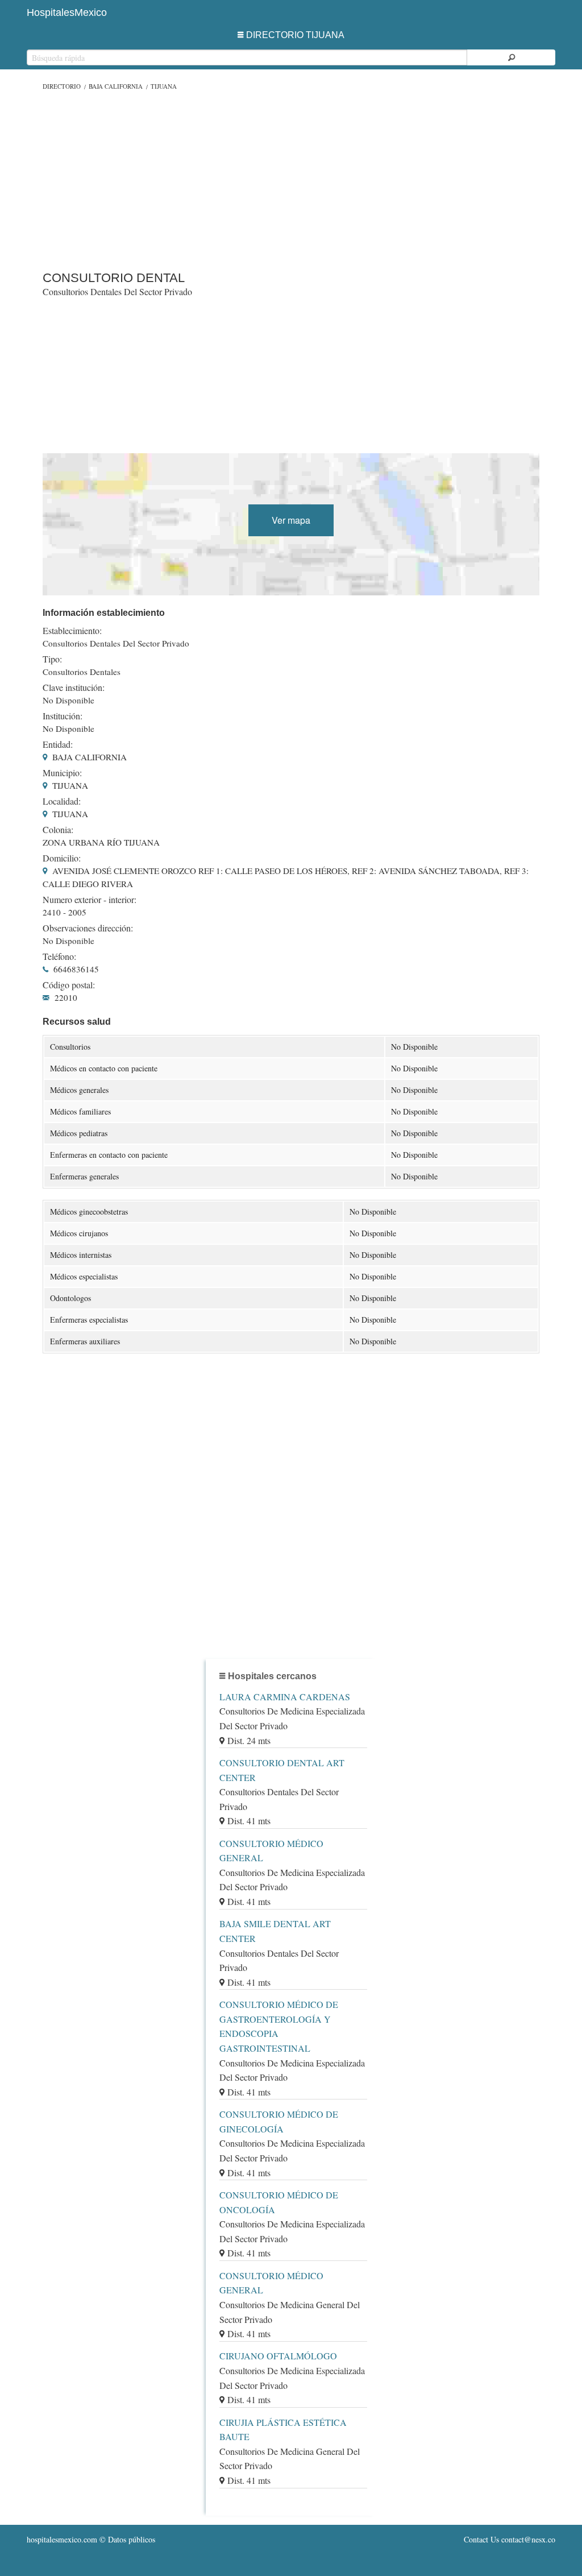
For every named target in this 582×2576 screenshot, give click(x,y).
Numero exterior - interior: (90, 900)
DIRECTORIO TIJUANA (295, 35)
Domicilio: (62, 858)
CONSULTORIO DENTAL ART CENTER (282, 1770)
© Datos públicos (91, 2539)
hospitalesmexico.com (62, 2539)
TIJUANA (164, 86)
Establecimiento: (72, 631)
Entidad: (58, 744)
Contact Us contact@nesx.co (510, 2539)
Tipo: (52, 659)
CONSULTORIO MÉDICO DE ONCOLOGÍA (279, 2202)
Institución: (63, 716)
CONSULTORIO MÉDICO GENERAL (271, 1851)
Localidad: (62, 801)
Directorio (62, 86)
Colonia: (58, 830)
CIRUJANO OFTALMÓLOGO (278, 2356)
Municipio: (62, 773)
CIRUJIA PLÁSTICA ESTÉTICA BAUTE (283, 2430)
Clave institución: (74, 688)
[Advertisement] (291, 178)
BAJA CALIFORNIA (116, 86)
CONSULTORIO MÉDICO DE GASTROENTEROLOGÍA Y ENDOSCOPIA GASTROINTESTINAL (279, 2026)
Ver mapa (291, 520)
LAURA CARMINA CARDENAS (285, 1697)
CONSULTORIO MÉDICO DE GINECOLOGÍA (279, 2121)
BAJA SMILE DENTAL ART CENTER (275, 1931)
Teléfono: (59, 956)
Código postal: (69, 985)
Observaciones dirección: (88, 928)
